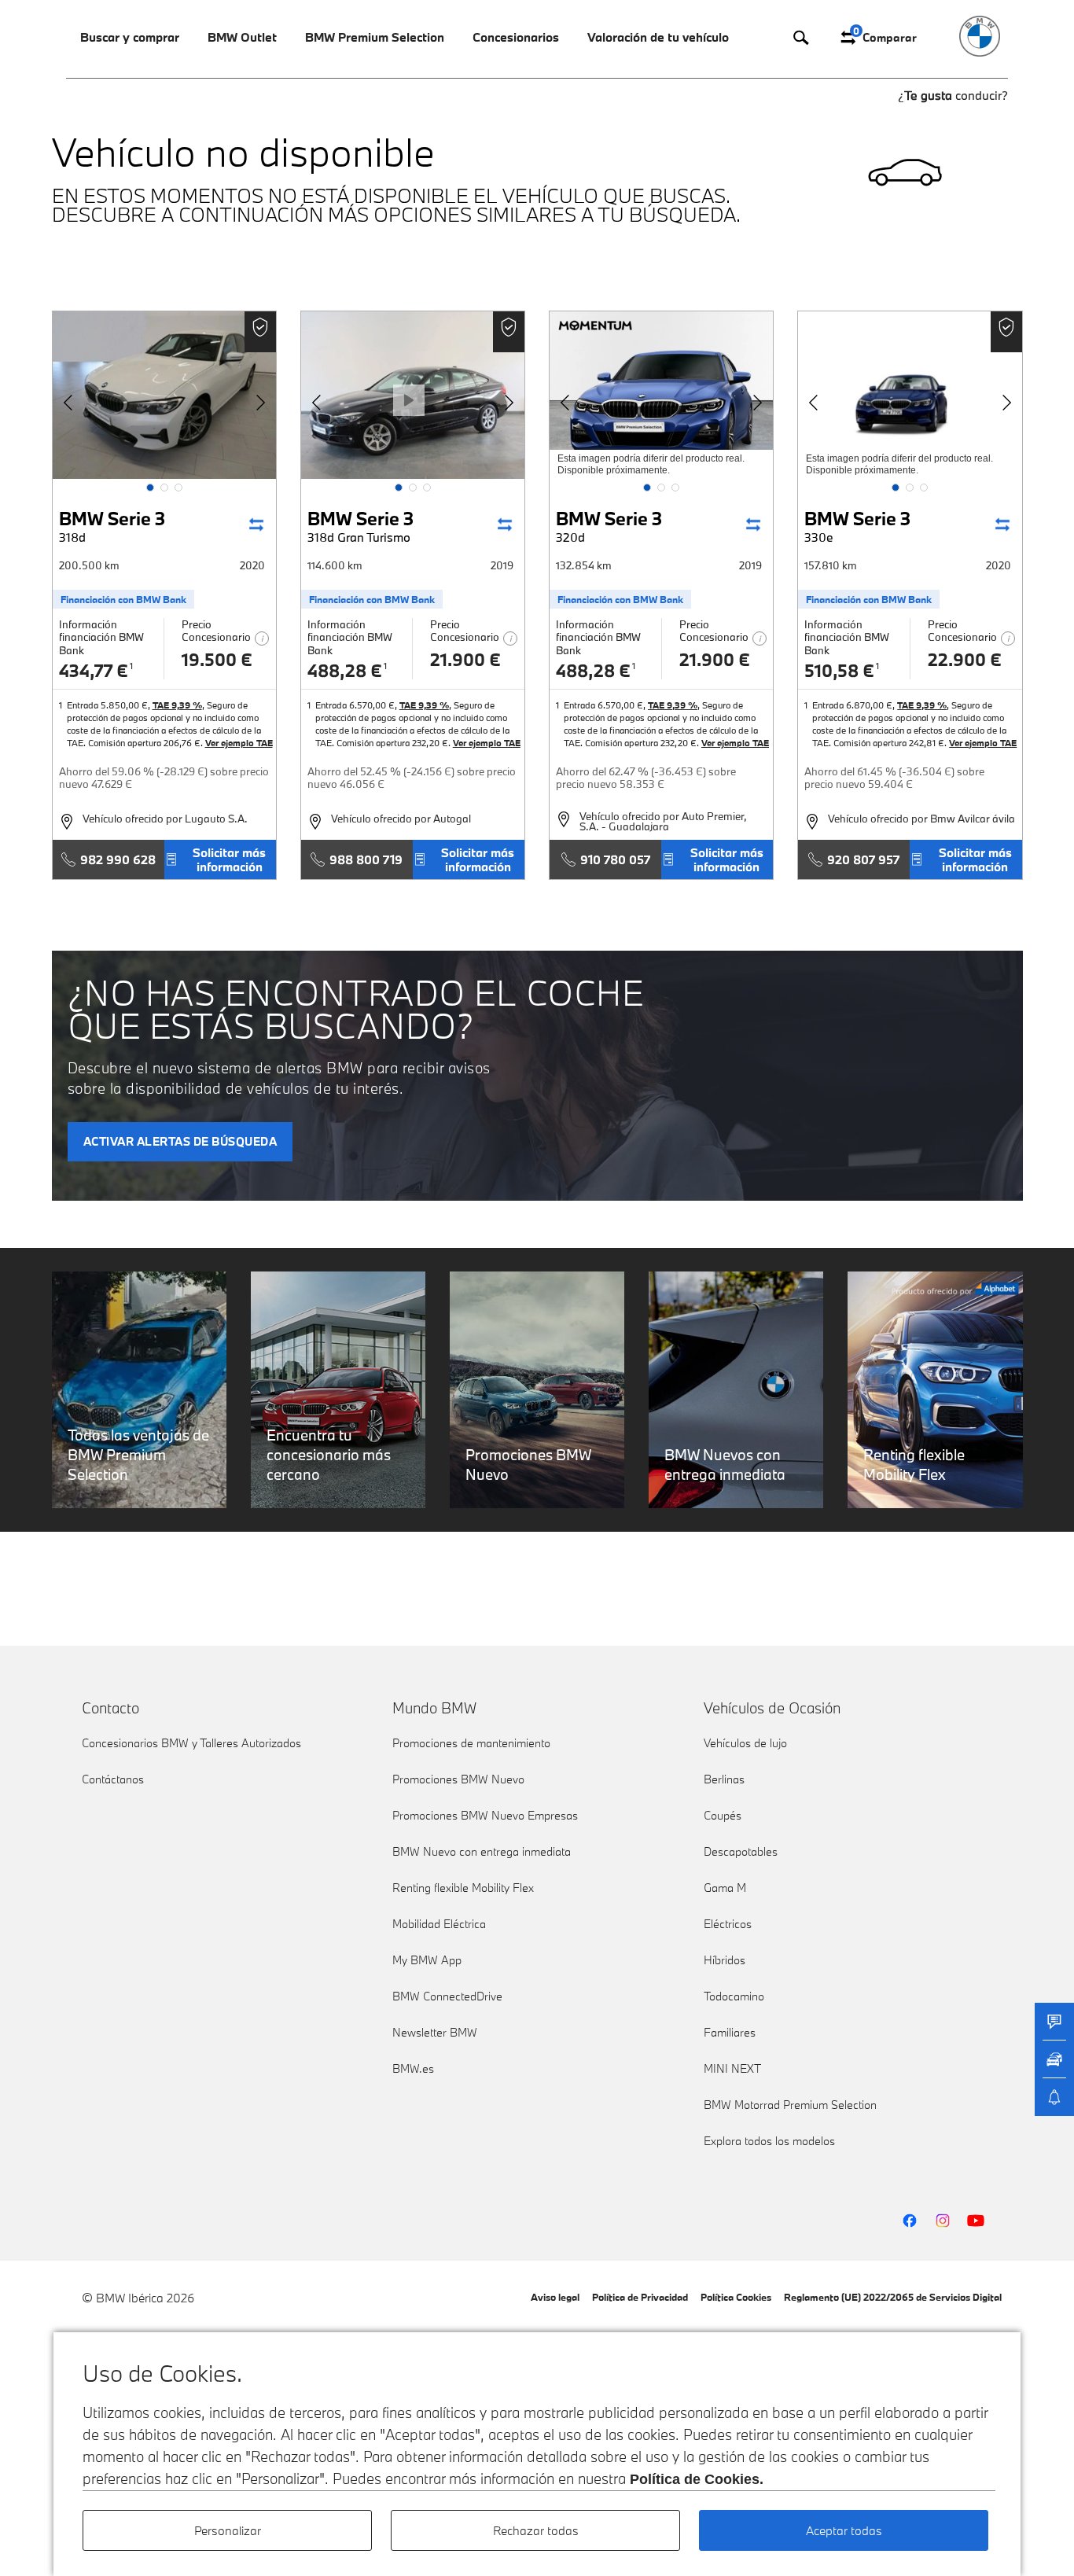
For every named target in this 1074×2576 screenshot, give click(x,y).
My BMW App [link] (427, 1960)
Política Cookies (736, 2297)
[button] (150, 488)
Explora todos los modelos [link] (769, 2141)
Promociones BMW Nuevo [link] (458, 1779)
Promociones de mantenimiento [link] (471, 1743)
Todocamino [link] (734, 1996)
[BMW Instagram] (943, 2221)
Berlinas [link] (724, 1779)
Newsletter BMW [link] (435, 2032)
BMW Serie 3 (112, 526)
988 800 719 (366, 859)
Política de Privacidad (640, 2297)
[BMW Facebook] (910, 2221)
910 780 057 (615, 859)
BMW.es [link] (413, 2068)
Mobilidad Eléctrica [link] (439, 1924)
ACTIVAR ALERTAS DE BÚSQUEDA (180, 1141)
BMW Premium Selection (375, 37)
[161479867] (910, 395)
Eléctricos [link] (728, 1924)
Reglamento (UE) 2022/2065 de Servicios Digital (893, 2297)
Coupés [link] (723, 1815)
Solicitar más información (229, 859)
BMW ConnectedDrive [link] (447, 1996)
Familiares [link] (730, 2032)
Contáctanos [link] (113, 1779)
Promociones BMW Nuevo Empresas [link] (485, 1815)
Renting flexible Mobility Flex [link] (463, 1888)
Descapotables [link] (741, 1851)
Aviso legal (555, 2297)
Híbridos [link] (725, 1960)
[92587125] (164, 395)
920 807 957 (863, 859)
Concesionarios (516, 37)
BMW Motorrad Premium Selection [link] (790, 2105)
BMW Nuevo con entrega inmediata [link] (482, 1851)
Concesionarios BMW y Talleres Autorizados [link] (191, 1743)
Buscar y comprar (130, 37)
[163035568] (661, 395)
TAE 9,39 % (177, 705)
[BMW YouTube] (976, 2221)
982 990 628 (118, 859)
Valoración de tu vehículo (658, 37)
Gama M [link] (725, 1888)
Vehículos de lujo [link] (745, 1743)
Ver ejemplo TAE (239, 743)
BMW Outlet (242, 37)
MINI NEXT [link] (732, 2068)
